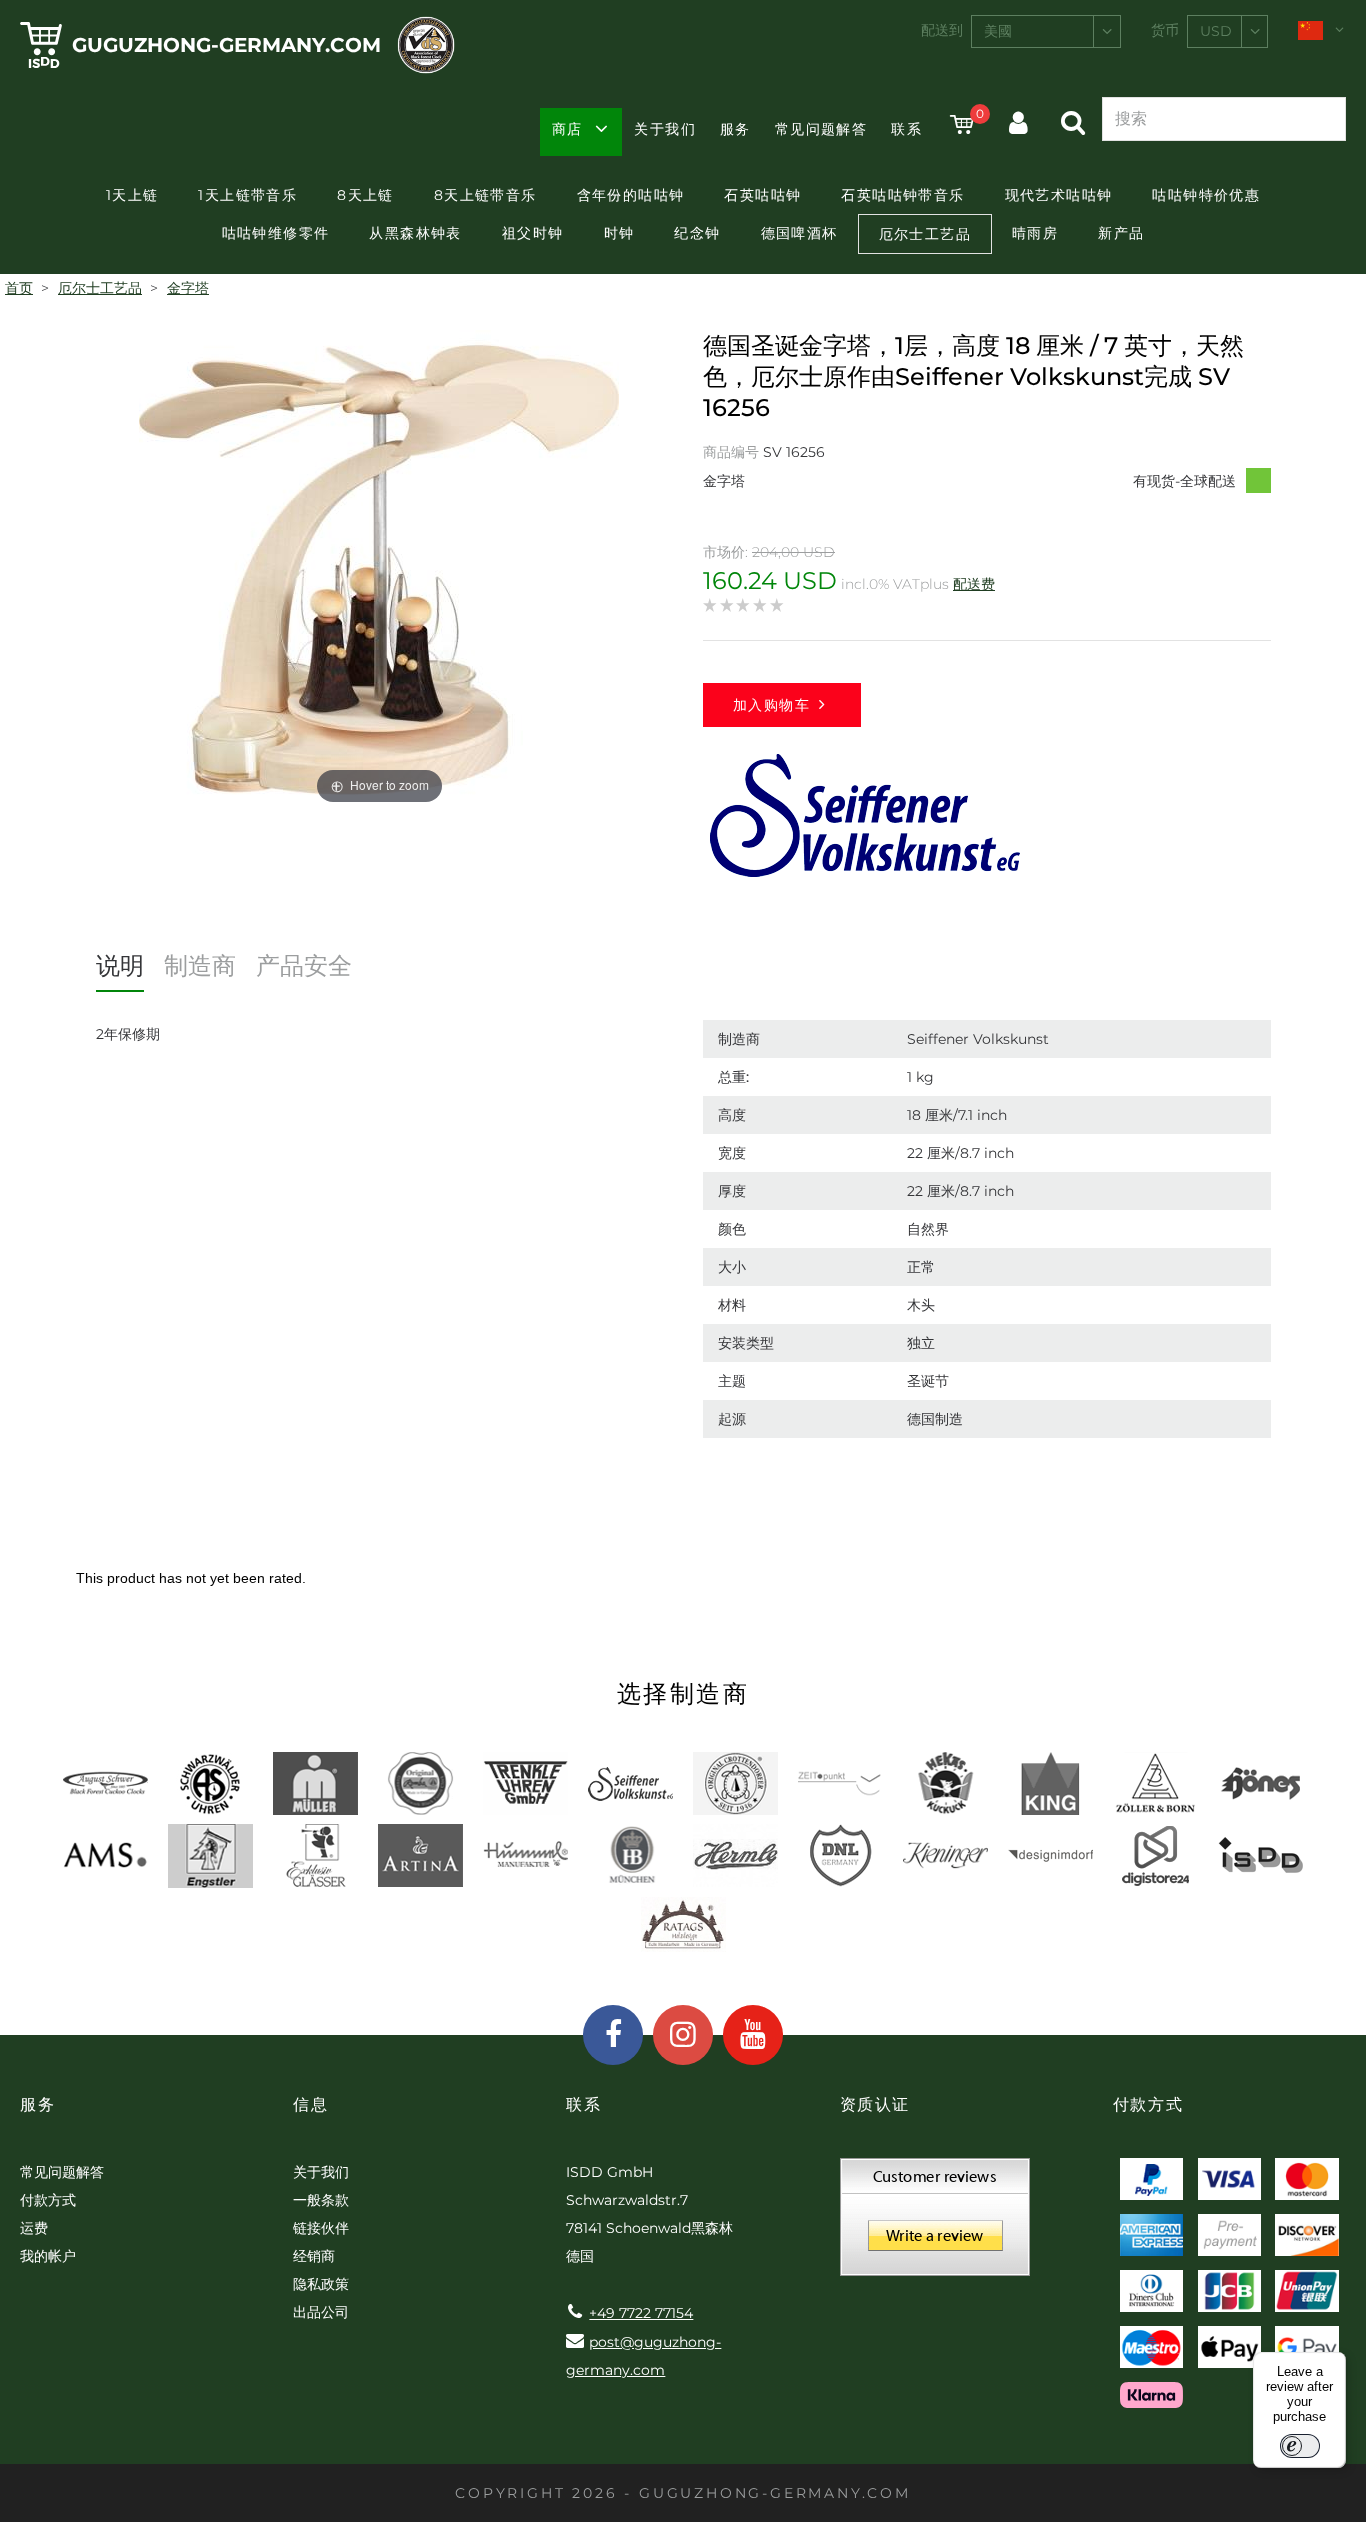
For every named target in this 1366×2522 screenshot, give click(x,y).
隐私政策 (321, 2284)
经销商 (314, 2256)
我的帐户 (48, 2256)
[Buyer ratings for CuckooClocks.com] (935, 2224)
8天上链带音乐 (485, 195)
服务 (735, 129)
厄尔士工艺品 (925, 234)
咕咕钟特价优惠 (1206, 195)
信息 (310, 2104)
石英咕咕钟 (762, 195)
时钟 (619, 233)
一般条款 (321, 2200)
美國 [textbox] (998, 31)
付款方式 (48, 2200)
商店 (567, 129)
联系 (906, 129)
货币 (1165, 30)
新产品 (1121, 233)
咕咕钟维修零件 (276, 233)
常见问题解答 (821, 129)
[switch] (1300, 2446)
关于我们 (665, 129)
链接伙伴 (321, 2228)
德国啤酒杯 (799, 233)
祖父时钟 (533, 233)
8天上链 (365, 195)
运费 (34, 2228)
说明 (120, 965)
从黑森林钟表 (415, 233)
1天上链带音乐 (247, 195)
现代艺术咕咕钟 (1059, 195)
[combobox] (1046, 31)
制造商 (200, 965)
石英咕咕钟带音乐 (902, 195)
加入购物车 (771, 705)
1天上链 (132, 195)
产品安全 (304, 965)
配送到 (942, 30)
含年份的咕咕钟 (631, 195)
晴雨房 (1035, 233)
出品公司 (321, 2312)
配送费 (974, 584)
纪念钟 (697, 233)
